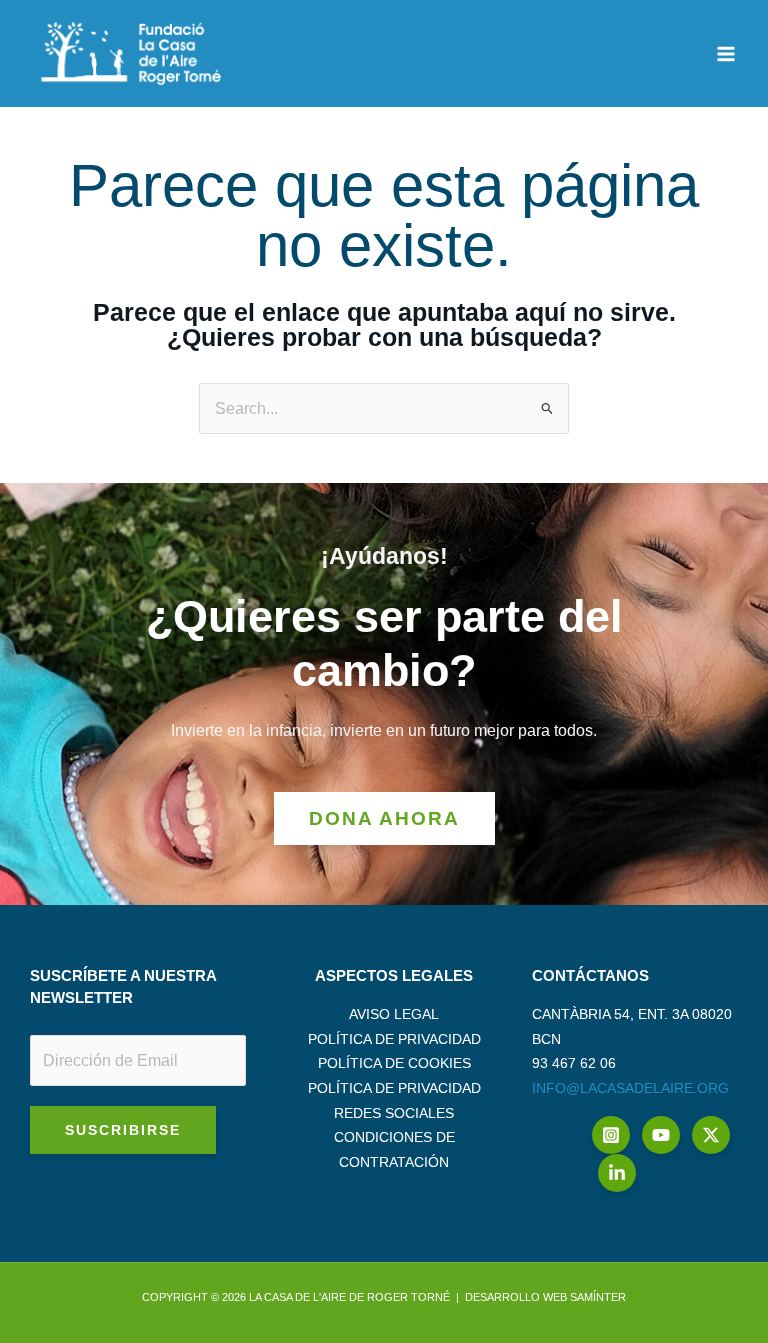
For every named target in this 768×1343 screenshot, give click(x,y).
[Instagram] (611, 1135)
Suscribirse (123, 1130)
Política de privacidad (394, 1039)
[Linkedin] (617, 1173)
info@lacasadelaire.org (630, 1088)
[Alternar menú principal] (725, 53)
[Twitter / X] (711, 1135)
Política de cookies (394, 1063)
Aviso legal (394, 1014)
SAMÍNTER (598, 1297)
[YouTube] (661, 1135)
